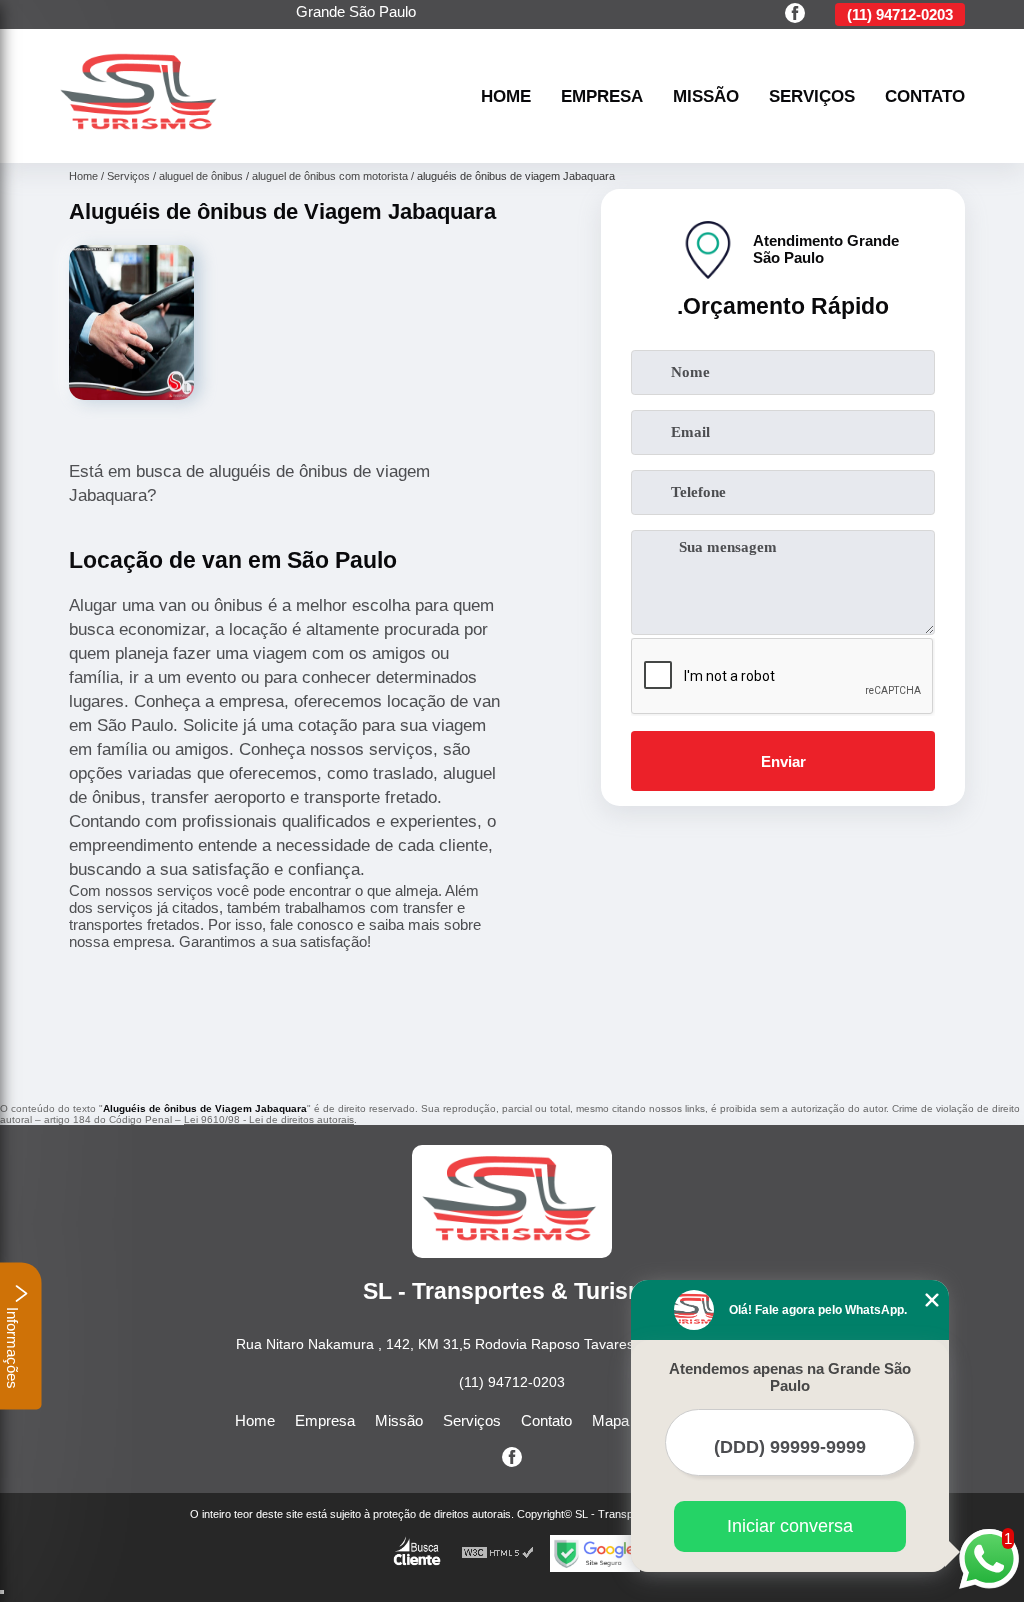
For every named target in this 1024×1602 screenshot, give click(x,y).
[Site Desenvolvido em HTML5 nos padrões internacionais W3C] (498, 1553)
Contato (925, 96)
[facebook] (795, 14)
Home (506, 96)
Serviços (812, 96)
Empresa (602, 96)
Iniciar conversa (790, 1526)
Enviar (783, 761)
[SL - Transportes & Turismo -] (141, 139)
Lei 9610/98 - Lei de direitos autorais (269, 1119)
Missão (706, 96)
